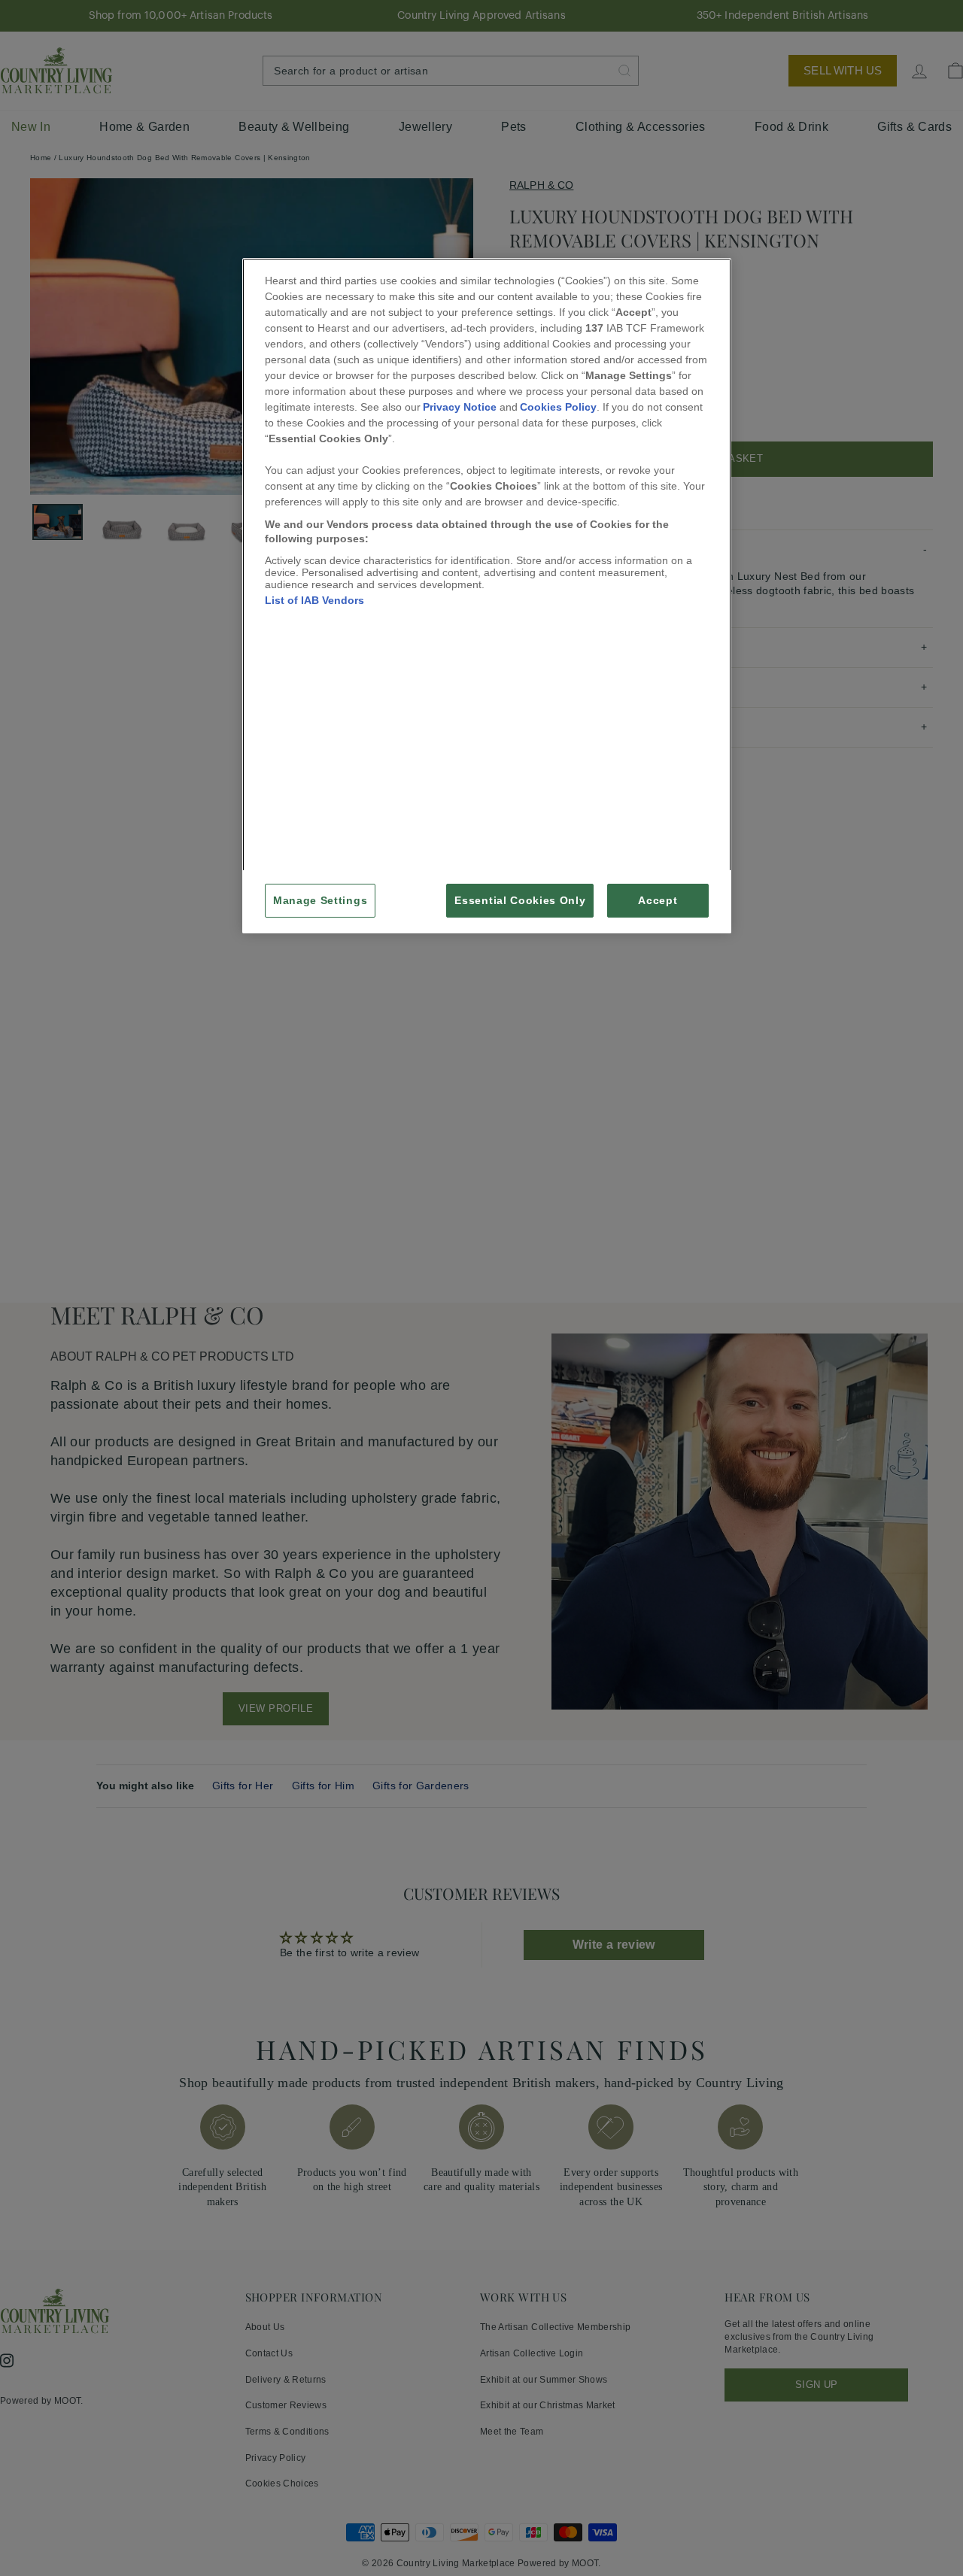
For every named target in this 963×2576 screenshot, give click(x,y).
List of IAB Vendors (314, 600)
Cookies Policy (558, 407)
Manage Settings (320, 901)
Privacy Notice (460, 407)
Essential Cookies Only (520, 901)
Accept (658, 901)
